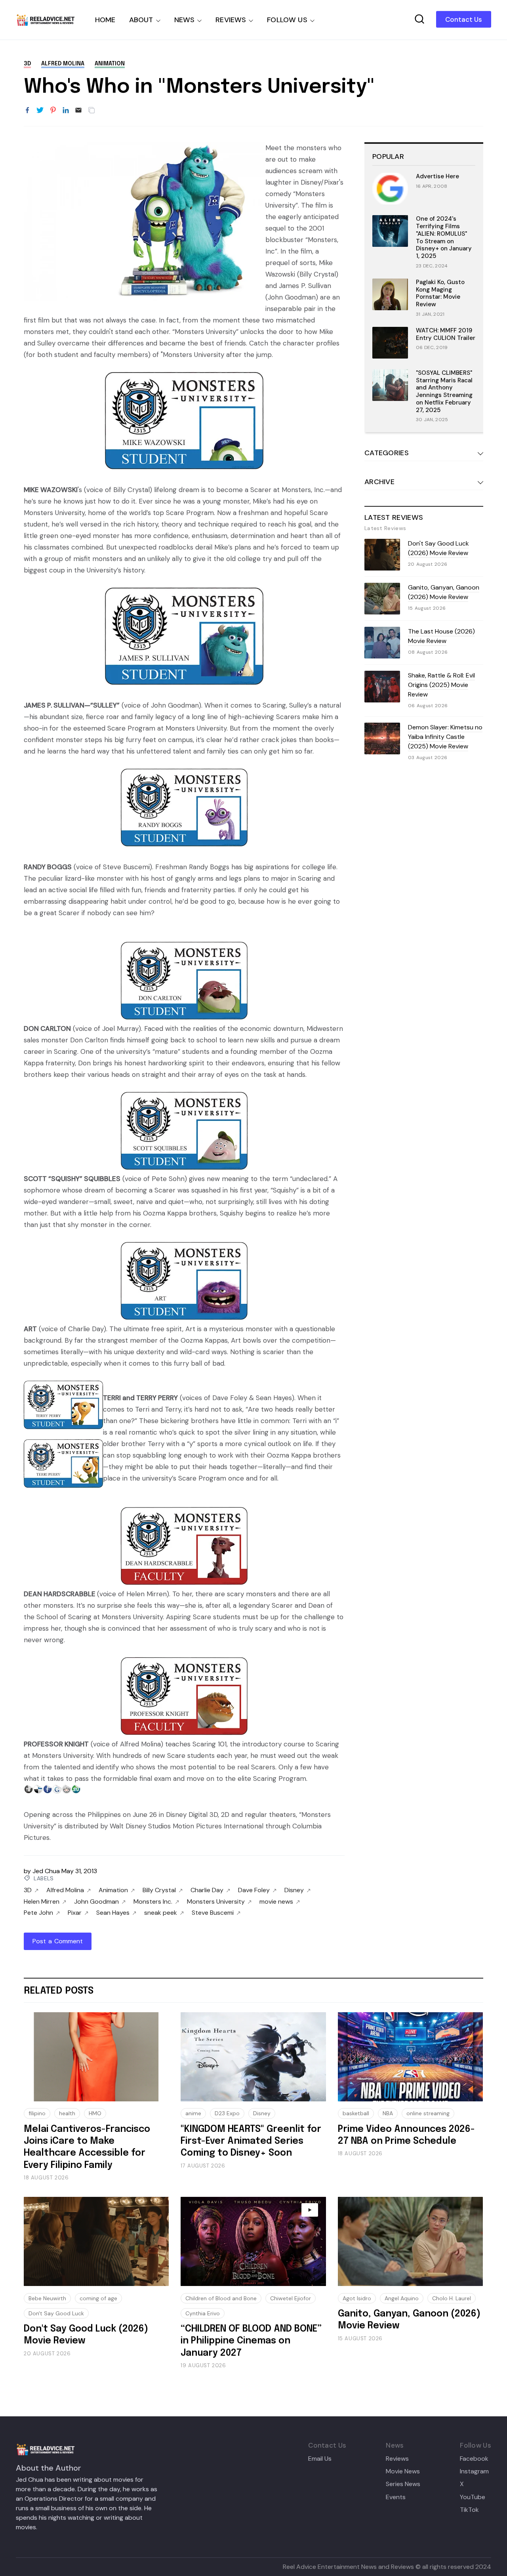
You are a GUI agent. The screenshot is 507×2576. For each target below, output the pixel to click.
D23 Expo (227, 2113)
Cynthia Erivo (203, 2313)
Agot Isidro (357, 2298)
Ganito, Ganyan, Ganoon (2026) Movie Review (444, 592)
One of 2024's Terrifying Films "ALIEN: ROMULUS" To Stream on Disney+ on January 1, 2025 (444, 237)
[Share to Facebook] (27, 111)
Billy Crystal (159, 1890)
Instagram (474, 2471)
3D (27, 64)
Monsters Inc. (153, 1902)
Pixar (75, 1913)
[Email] (78, 111)
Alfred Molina (63, 64)
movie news (276, 1902)
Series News (403, 2484)
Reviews (397, 2459)
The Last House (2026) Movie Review (441, 636)
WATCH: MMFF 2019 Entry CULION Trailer (446, 334)
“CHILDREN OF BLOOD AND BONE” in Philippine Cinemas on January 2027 (251, 2341)
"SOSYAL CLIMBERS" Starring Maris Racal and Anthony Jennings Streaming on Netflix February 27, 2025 (444, 391)
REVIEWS (231, 20)
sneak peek (161, 1913)
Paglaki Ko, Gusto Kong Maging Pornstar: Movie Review (440, 293)
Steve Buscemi (213, 1913)
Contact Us (464, 19)
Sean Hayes (113, 1913)
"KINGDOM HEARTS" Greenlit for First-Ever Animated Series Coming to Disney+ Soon (251, 2141)
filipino (37, 2113)
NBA (388, 2113)
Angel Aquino (402, 2298)
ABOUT (141, 20)
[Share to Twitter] (40, 111)
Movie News (403, 2471)
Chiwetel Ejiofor (291, 2298)
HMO (95, 2113)
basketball (356, 2113)
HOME (105, 20)
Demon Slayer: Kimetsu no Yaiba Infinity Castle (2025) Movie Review (445, 737)
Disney (294, 1890)
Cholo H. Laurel (452, 2298)
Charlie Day (207, 1890)
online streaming (428, 2113)
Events (396, 2497)
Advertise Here (437, 176)
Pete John (38, 1913)
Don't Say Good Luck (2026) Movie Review (438, 548)
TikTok (469, 2510)
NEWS (185, 20)
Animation (110, 64)
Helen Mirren (42, 1902)
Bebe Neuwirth (47, 2298)
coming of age (98, 2298)
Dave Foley (254, 1890)
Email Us (320, 2459)
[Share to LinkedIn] (66, 111)
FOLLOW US (287, 20)
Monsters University (216, 1902)
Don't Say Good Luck (56, 2313)
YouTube (473, 2497)
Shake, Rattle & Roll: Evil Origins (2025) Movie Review (441, 685)
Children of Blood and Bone (221, 2298)
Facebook (474, 2459)
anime (193, 2113)
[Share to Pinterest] (53, 111)
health (67, 2113)
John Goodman (96, 1902)
